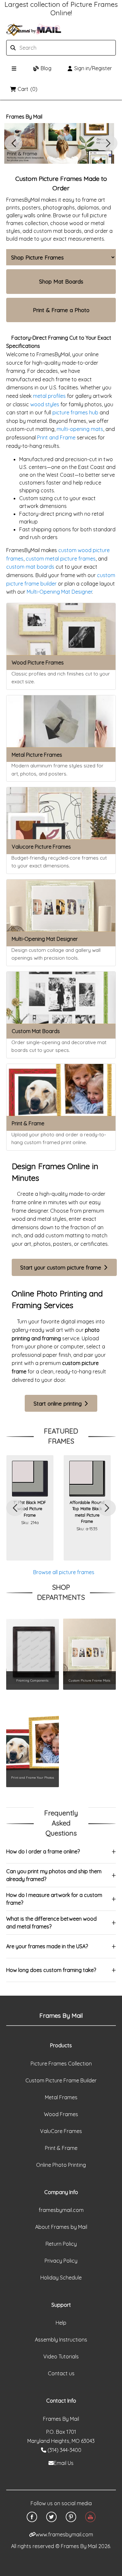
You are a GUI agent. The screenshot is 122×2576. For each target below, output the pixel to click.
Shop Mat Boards (61, 281)
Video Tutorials (61, 2356)
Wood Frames (61, 2114)
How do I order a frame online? (43, 1851)
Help (61, 2323)
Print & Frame (61, 2148)
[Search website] (44, 48)
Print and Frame (56, 437)
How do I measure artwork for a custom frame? (54, 1899)
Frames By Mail (24, 117)
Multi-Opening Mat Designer (59, 592)
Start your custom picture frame (61, 1267)
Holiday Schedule (61, 2278)
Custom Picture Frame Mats (89, 1680)
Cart (27, 89)
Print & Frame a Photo (61, 310)
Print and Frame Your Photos (33, 1777)
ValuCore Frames (61, 2131)
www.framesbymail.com (64, 2534)
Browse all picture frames (64, 1572)
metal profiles (49, 396)
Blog (46, 68)
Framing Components (32, 1680)
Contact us (61, 2373)
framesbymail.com (61, 2210)
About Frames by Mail (61, 2227)
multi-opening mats (80, 429)
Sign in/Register (93, 68)
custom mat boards (30, 567)
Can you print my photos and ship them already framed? (54, 1875)
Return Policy (61, 2244)
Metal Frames (61, 2097)
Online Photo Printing (61, 2165)
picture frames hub (75, 412)
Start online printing (58, 1403)
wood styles (45, 404)
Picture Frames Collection (61, 2064)
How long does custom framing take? (51, 1970)
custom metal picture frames (61, 559)
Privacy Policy (61, 2261)
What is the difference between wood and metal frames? (51, 1923)
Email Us (64, 2463)
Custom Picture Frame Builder (61, 2080)
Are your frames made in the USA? (47, 1946)
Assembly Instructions (61, 2340)
